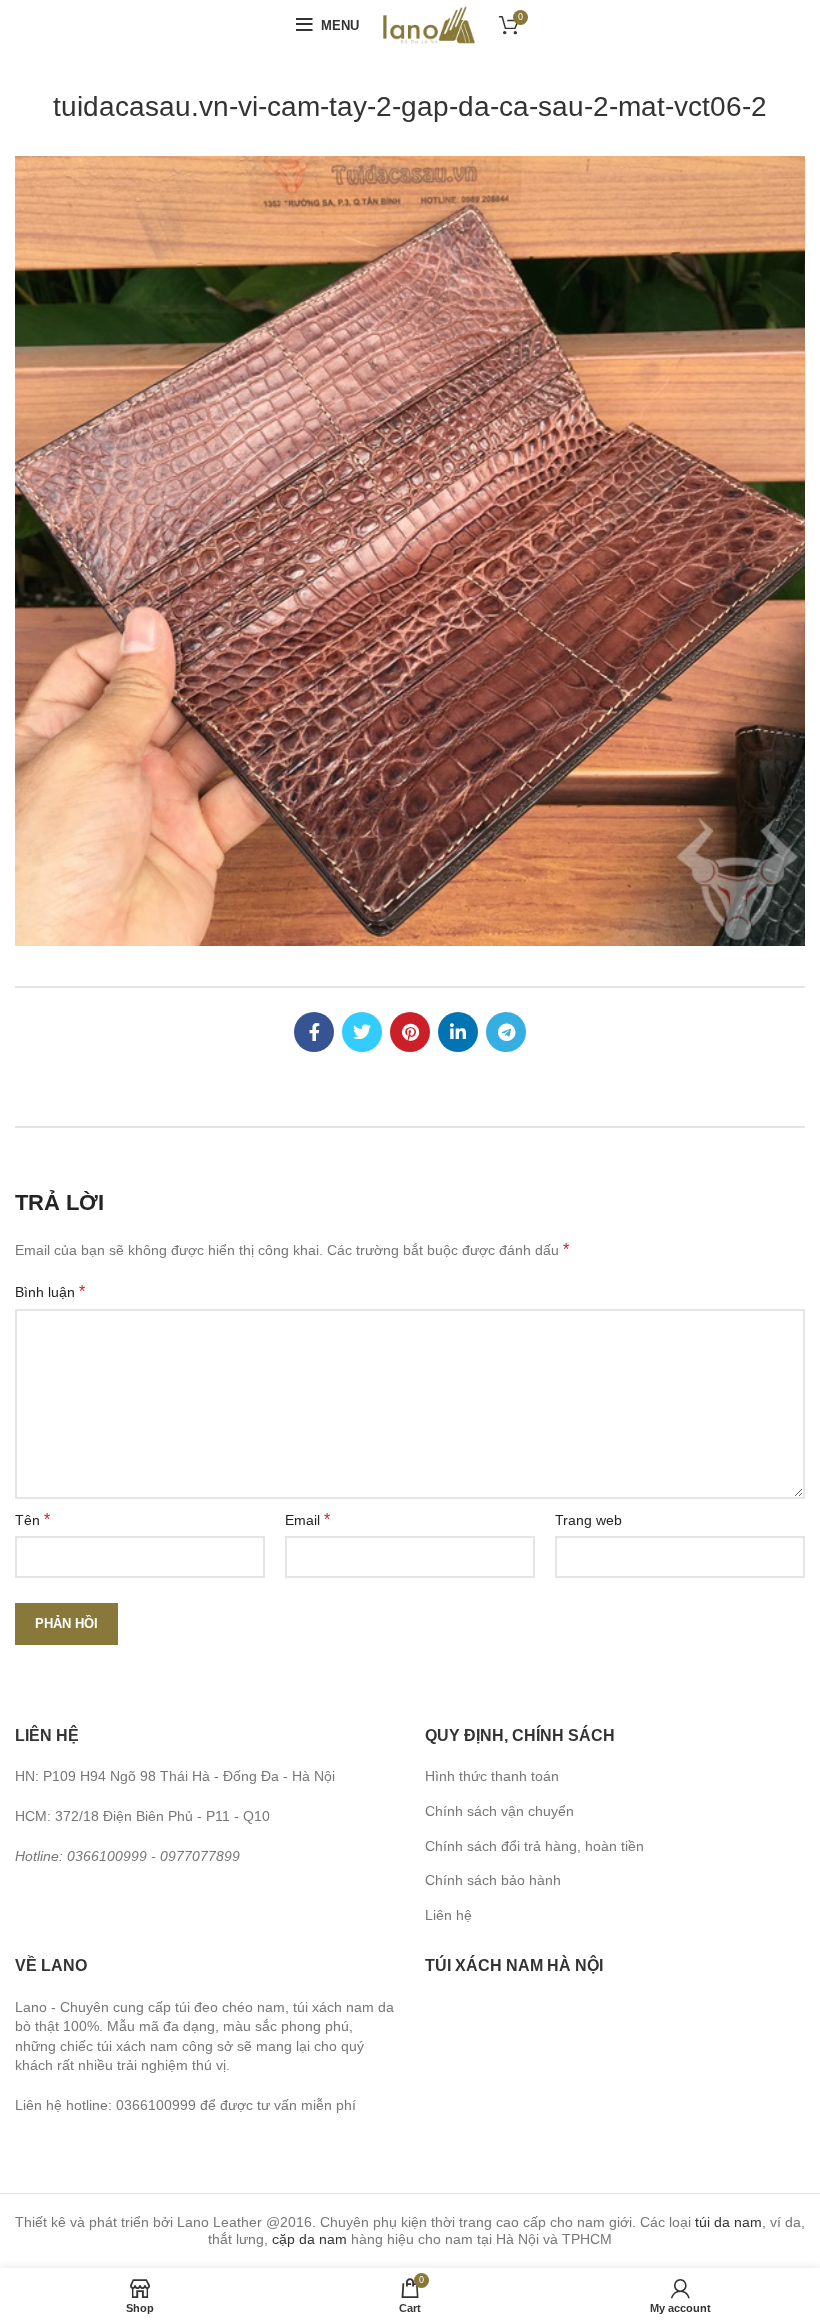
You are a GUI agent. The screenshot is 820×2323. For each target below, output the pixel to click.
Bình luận (50, 1291)
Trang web (588, 1520)
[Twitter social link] (362, 1032)
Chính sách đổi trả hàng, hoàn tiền (534, 1846)
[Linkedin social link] (458, 1032)
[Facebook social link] (314, 1032)
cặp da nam (309, 2239)
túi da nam (728, 2222)
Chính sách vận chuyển (499, 1811)
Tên (32, 1519)
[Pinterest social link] (410, 1032)
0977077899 (200, 1856)
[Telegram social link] (506, 1032)
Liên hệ (448, 1915)
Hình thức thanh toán (492, 1776)
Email (307, 1519)
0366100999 (107, 1856)
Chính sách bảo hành (493, 1880)
